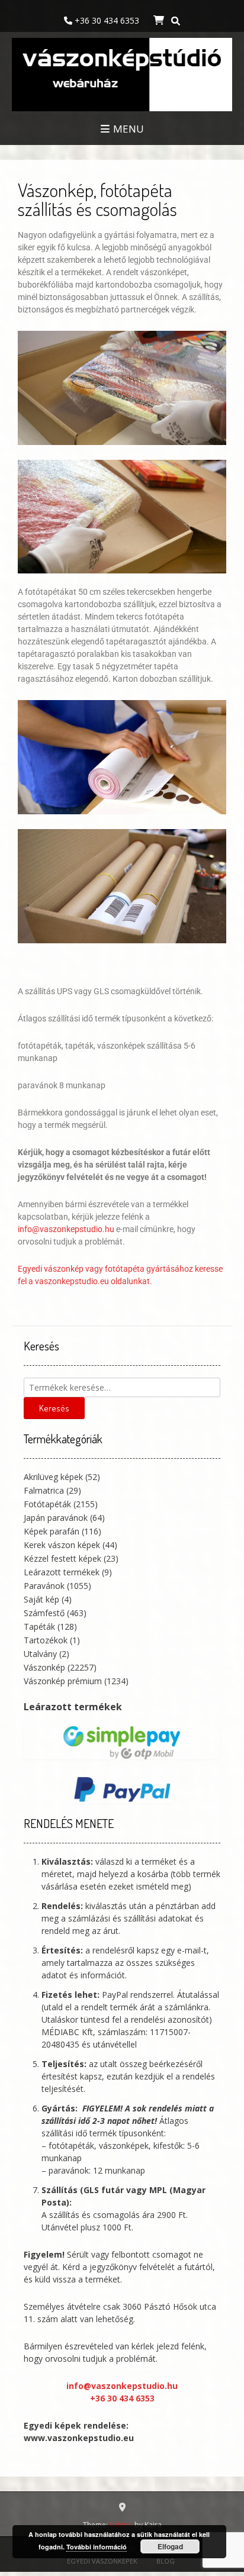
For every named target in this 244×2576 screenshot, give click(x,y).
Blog (166, 2561)
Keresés (54, 1408)
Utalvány (40, 1654)
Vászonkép (44, 1667)
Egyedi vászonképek (102, 2561)
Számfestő (44, 1613)
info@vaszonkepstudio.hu (66, 1229)
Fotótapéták (47, 1504)
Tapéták (39, 1626)
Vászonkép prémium (63, 1681)
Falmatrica (44, 1490)
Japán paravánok (56, 1518)
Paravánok (44, 1586)
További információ (97, 2547)
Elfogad (170, 2546)
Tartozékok (46, 1640)
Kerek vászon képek (62, 1545)
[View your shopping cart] (158, 20)
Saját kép (41, 1599)
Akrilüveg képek (53, 1477)
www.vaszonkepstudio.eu (79, 2438)
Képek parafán (52, 1531)
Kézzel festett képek (62, 1558)
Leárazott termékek (62, 1572)
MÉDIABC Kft (67, 2032)
